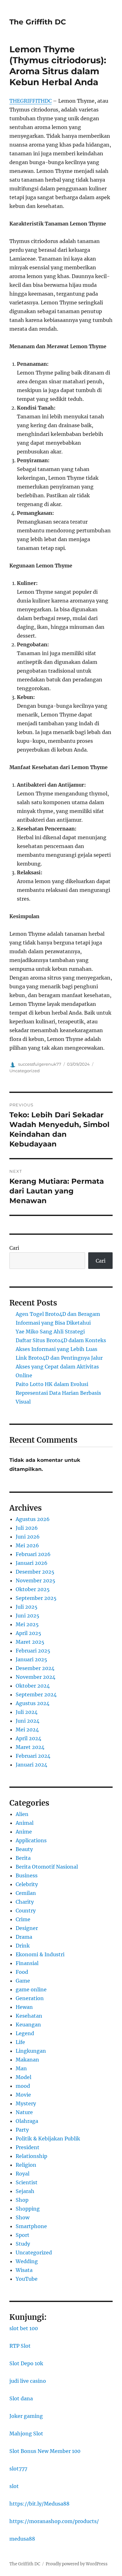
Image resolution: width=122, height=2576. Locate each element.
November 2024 (36, 1677)
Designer (27, 1928)
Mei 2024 (27, 1730)
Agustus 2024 (33, 1703)
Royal (23, 2174)
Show (23, 2217)
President (28, 2147)
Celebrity (27, 1884)
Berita (23, 1858)
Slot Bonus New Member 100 (45, 2451)
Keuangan (28, 2025)
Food (22, 1972)
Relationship (31, 2156)
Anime (24, 1832)
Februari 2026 (33, 1554)
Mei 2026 (27, 1545)
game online (31, 1989)
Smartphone (31, 2226)
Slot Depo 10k (26, 2363)
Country (26, 1911)
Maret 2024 (30, 1747)
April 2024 (28, 1738)
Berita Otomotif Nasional (47, 1867)
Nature (24, 2112)
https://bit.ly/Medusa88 (39, 2504)
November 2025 (36, 1580)
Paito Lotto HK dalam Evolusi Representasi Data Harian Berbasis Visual (58, 1393)
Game (23, 1981)
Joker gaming (26, 2416)
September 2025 (36, 1598)
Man (21, 2068)
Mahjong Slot (26, 2434)
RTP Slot (20, 2346)
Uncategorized (25, 1071)
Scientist (27, 2182)
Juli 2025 (27, 1607)
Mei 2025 (27, 1624)
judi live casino (28, 2381)
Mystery (26, 2103)
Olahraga (27, 2121)
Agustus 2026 (33, 1519)
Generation (30, 1998)
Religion (26, 2165)
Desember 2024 (35, 1668)
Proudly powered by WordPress (77, 2564)
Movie (23, 2095)
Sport (23, 2235)
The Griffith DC (38, 22)
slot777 (18, 2469)
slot (14, 2486)
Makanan (27, 2060)
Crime (23, 1919)
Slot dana (21, 2398)
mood (23, 2086)
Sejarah (25, 2191)
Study (23, 2244)
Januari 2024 (31, 1765)
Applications (31, 1840)
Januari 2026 (32, 1563)
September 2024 (36, 1694)
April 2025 (28, 1633)
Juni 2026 (28, 1537)
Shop (22, 2200)
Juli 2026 (27, 1528)
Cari (14, 1248)
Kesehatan (29, 2016)
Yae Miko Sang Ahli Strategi (50, 1332)
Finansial (27, 1963)
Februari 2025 (33, 1651)
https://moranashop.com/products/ (54, 2521)
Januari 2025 (31, 1659)
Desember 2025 (35, 1572)
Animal (25, 1823)
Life (20, 2042)
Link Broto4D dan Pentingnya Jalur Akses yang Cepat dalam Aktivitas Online (59, 1367)
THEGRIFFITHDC (30, 101)
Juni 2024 (28, 1721)
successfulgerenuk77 (40, 1064)
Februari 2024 (33, 1756)
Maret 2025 (30, 1642)
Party (22, 2130)
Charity (25, 1902)
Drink (23, 1946)
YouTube (27, 2279)
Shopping (28, 2209)
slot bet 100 (24, 2328)
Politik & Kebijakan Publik (48, 2139)
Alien (22, 1814)
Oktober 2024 (33, 1686)
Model (23, 2077)
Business (27, 1875)
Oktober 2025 (33, 1589)
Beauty (24, 1849)
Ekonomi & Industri (40, 1954)
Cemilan (26, 1893)
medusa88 (22, 2539)
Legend (25, 2033)
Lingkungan (31, 2051)
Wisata (24, 2270)
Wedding (27, 2261)
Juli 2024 (27, 1712)
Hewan (24, 2007)
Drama (24, 1937)
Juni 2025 (28, 1616)
